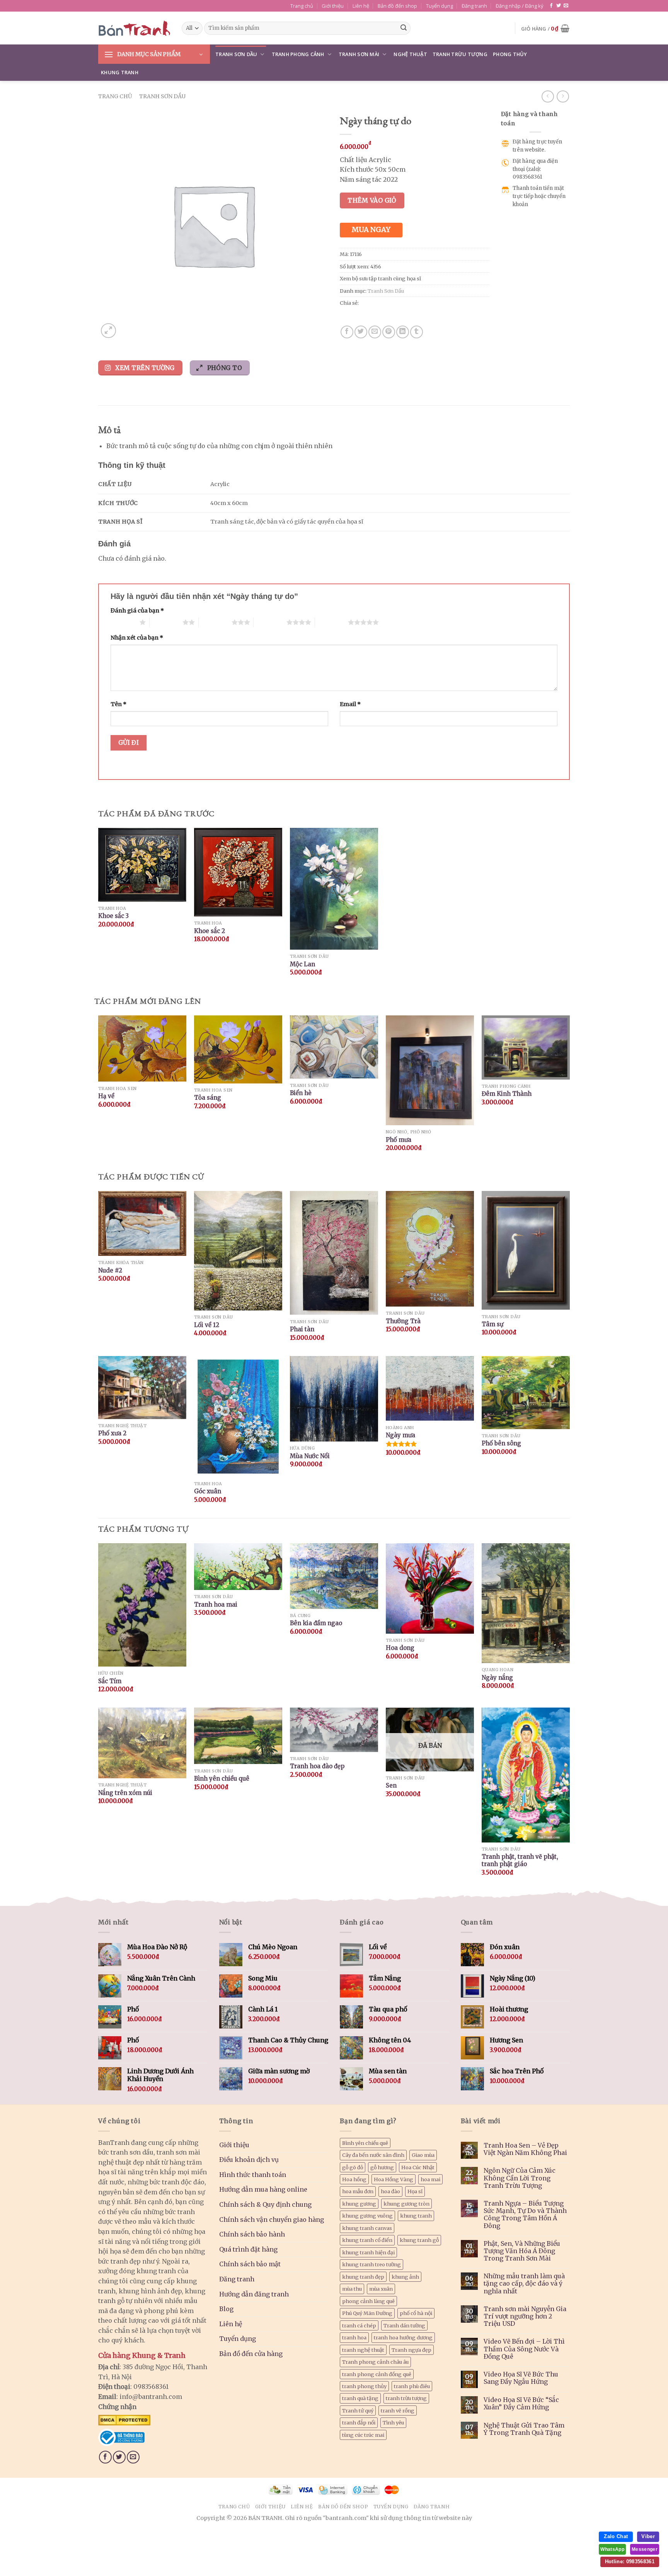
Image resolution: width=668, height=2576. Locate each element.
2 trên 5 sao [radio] (166, 622)
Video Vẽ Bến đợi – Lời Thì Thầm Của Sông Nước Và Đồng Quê (524, 2349)
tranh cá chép (359, 2325)
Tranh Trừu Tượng (460, 54)
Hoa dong (400, 1648)
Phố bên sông (501, 1443)
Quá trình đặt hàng (248, 2249)
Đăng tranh (474, 6)
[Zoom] (108, 331)
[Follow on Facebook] (551, 6)
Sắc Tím (110, 1681)
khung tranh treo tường (371, 2264)
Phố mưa (399, 1140)
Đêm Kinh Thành (507, 1094)
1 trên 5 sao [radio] (123, 622)
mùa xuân (381, 2289)
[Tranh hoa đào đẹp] (334, 1730)
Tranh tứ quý (358, 2411)
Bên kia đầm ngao (316, 1623)
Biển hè (301, 1093)
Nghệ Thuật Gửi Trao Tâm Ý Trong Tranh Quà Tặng (524, 2429)
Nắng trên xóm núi (125, 1793)
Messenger (645, 2549)
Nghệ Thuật (410, 54)
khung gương (359, 2204)
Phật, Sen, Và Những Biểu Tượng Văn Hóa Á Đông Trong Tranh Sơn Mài (522, 2251)
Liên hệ (361, 6)
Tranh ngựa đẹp (412, 2350)
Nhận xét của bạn (137, 638)
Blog (226, 2309)
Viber (648, 2536)
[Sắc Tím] (142, 1605)
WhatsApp (612, 2549)
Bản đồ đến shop (397, 6)
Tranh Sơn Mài (359, 54)
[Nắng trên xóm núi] (142, 1743)
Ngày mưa (400, 1435)
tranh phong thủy (364, 2386)
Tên (118, 704)
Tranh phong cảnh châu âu (375, 2362)
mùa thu (352, 2289)
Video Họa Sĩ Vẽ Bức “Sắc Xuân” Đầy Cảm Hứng (521, 2404)
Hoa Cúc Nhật (418, 2167)
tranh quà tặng (360, 2398)
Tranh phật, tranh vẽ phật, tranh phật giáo (520, 1860)
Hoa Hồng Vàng (394, 2179)
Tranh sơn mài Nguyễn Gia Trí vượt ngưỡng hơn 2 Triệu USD (525, 2316)
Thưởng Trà (403, 1321)
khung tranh (416, 2216)
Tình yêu (393, 2422)
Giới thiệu (333, 6)
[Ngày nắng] (526, 1603)
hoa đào (390, 2191)
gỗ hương (382, 2167)
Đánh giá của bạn (137, 611)
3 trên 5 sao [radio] (215, 622)
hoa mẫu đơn (358, 2191)
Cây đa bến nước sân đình (373, 2155)
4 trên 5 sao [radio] (270, 622)
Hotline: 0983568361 (630, 2561)
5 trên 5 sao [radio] (331, 622)
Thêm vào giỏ (372, 200)
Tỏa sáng (208, 1098)
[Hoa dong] (430, 1588)
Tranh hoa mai (216, 1604)
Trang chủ (302, 6)
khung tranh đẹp (363, 2277)
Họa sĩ (415, 2191)
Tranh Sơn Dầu (236, 54)
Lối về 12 (207, 1325)
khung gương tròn (406, 2204)
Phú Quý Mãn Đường (367, 2313)
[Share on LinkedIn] (403, 332)
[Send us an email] (566, 6)
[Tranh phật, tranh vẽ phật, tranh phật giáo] (526, 1775)
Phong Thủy (510, 54)
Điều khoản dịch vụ (249, 2160)
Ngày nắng (497, 1678)
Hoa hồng (354, 2179)
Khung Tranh (120, 72)
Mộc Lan (302, 964)
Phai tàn (302, 1329)
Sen (391, 1785)
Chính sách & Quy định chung (265, 2204)
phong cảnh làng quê (368, 2301)
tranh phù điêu (412, 2386)
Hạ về (106, 1096)
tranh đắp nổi (359, 2422)
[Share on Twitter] (361, 332)
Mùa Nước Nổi (310, 1456)
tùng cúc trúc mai (363, 2435)
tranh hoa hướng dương (403, 2337)
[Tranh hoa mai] (238, 1567)
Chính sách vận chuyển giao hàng (272, 2219)
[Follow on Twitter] (559, 6)
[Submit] (404, 28)
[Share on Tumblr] (417, 332)
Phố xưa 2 (112, 1433)
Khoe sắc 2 (210, 931)
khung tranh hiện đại (368, 2252)
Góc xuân (208, 1491)
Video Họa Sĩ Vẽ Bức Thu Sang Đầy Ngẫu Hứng (521, 2378)
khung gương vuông (367, 2216)
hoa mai (430, 2179)
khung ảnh (405, 2277)
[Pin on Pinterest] (389, 332)
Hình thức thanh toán (253, 2175)
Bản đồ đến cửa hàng (251, 2354)
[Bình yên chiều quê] (238, 1736)
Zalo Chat (616, 2536)
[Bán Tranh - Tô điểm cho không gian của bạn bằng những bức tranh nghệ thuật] (134, 28)
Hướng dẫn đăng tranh (254, 2294)
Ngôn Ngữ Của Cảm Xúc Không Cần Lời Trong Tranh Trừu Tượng (520, 2178)
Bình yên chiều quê (222, 1778)
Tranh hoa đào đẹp (317, 1766)
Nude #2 (110, 1270)
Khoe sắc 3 (113, 916)
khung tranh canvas (367, 2228)
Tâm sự (492, 1324)
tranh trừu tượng (406, 2398)
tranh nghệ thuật (363, 2350)
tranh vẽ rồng (398, 2411)
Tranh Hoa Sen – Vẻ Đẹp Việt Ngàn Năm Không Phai (525, 2149)
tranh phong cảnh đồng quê (377, 2374)
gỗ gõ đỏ (353, 2167)
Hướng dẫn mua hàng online (263, 2189)
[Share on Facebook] (347, 332)
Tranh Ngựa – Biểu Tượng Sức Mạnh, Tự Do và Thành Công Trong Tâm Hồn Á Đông (525, 2215)
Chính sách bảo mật (250, 2264)
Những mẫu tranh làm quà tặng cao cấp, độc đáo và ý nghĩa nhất (524, 2283)
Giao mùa (423, 2155)
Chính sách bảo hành (252, 2234)
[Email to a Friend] (375, 332)
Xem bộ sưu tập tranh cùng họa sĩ (380, 278)
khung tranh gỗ (419, 2240)
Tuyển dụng (440, 6)
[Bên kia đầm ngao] (334, 1576)
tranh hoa (354, 2337)
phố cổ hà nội (416, 2313)
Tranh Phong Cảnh (298, 54)
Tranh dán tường (404, 2325)
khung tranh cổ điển (367, 2240)
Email (350, 704)
